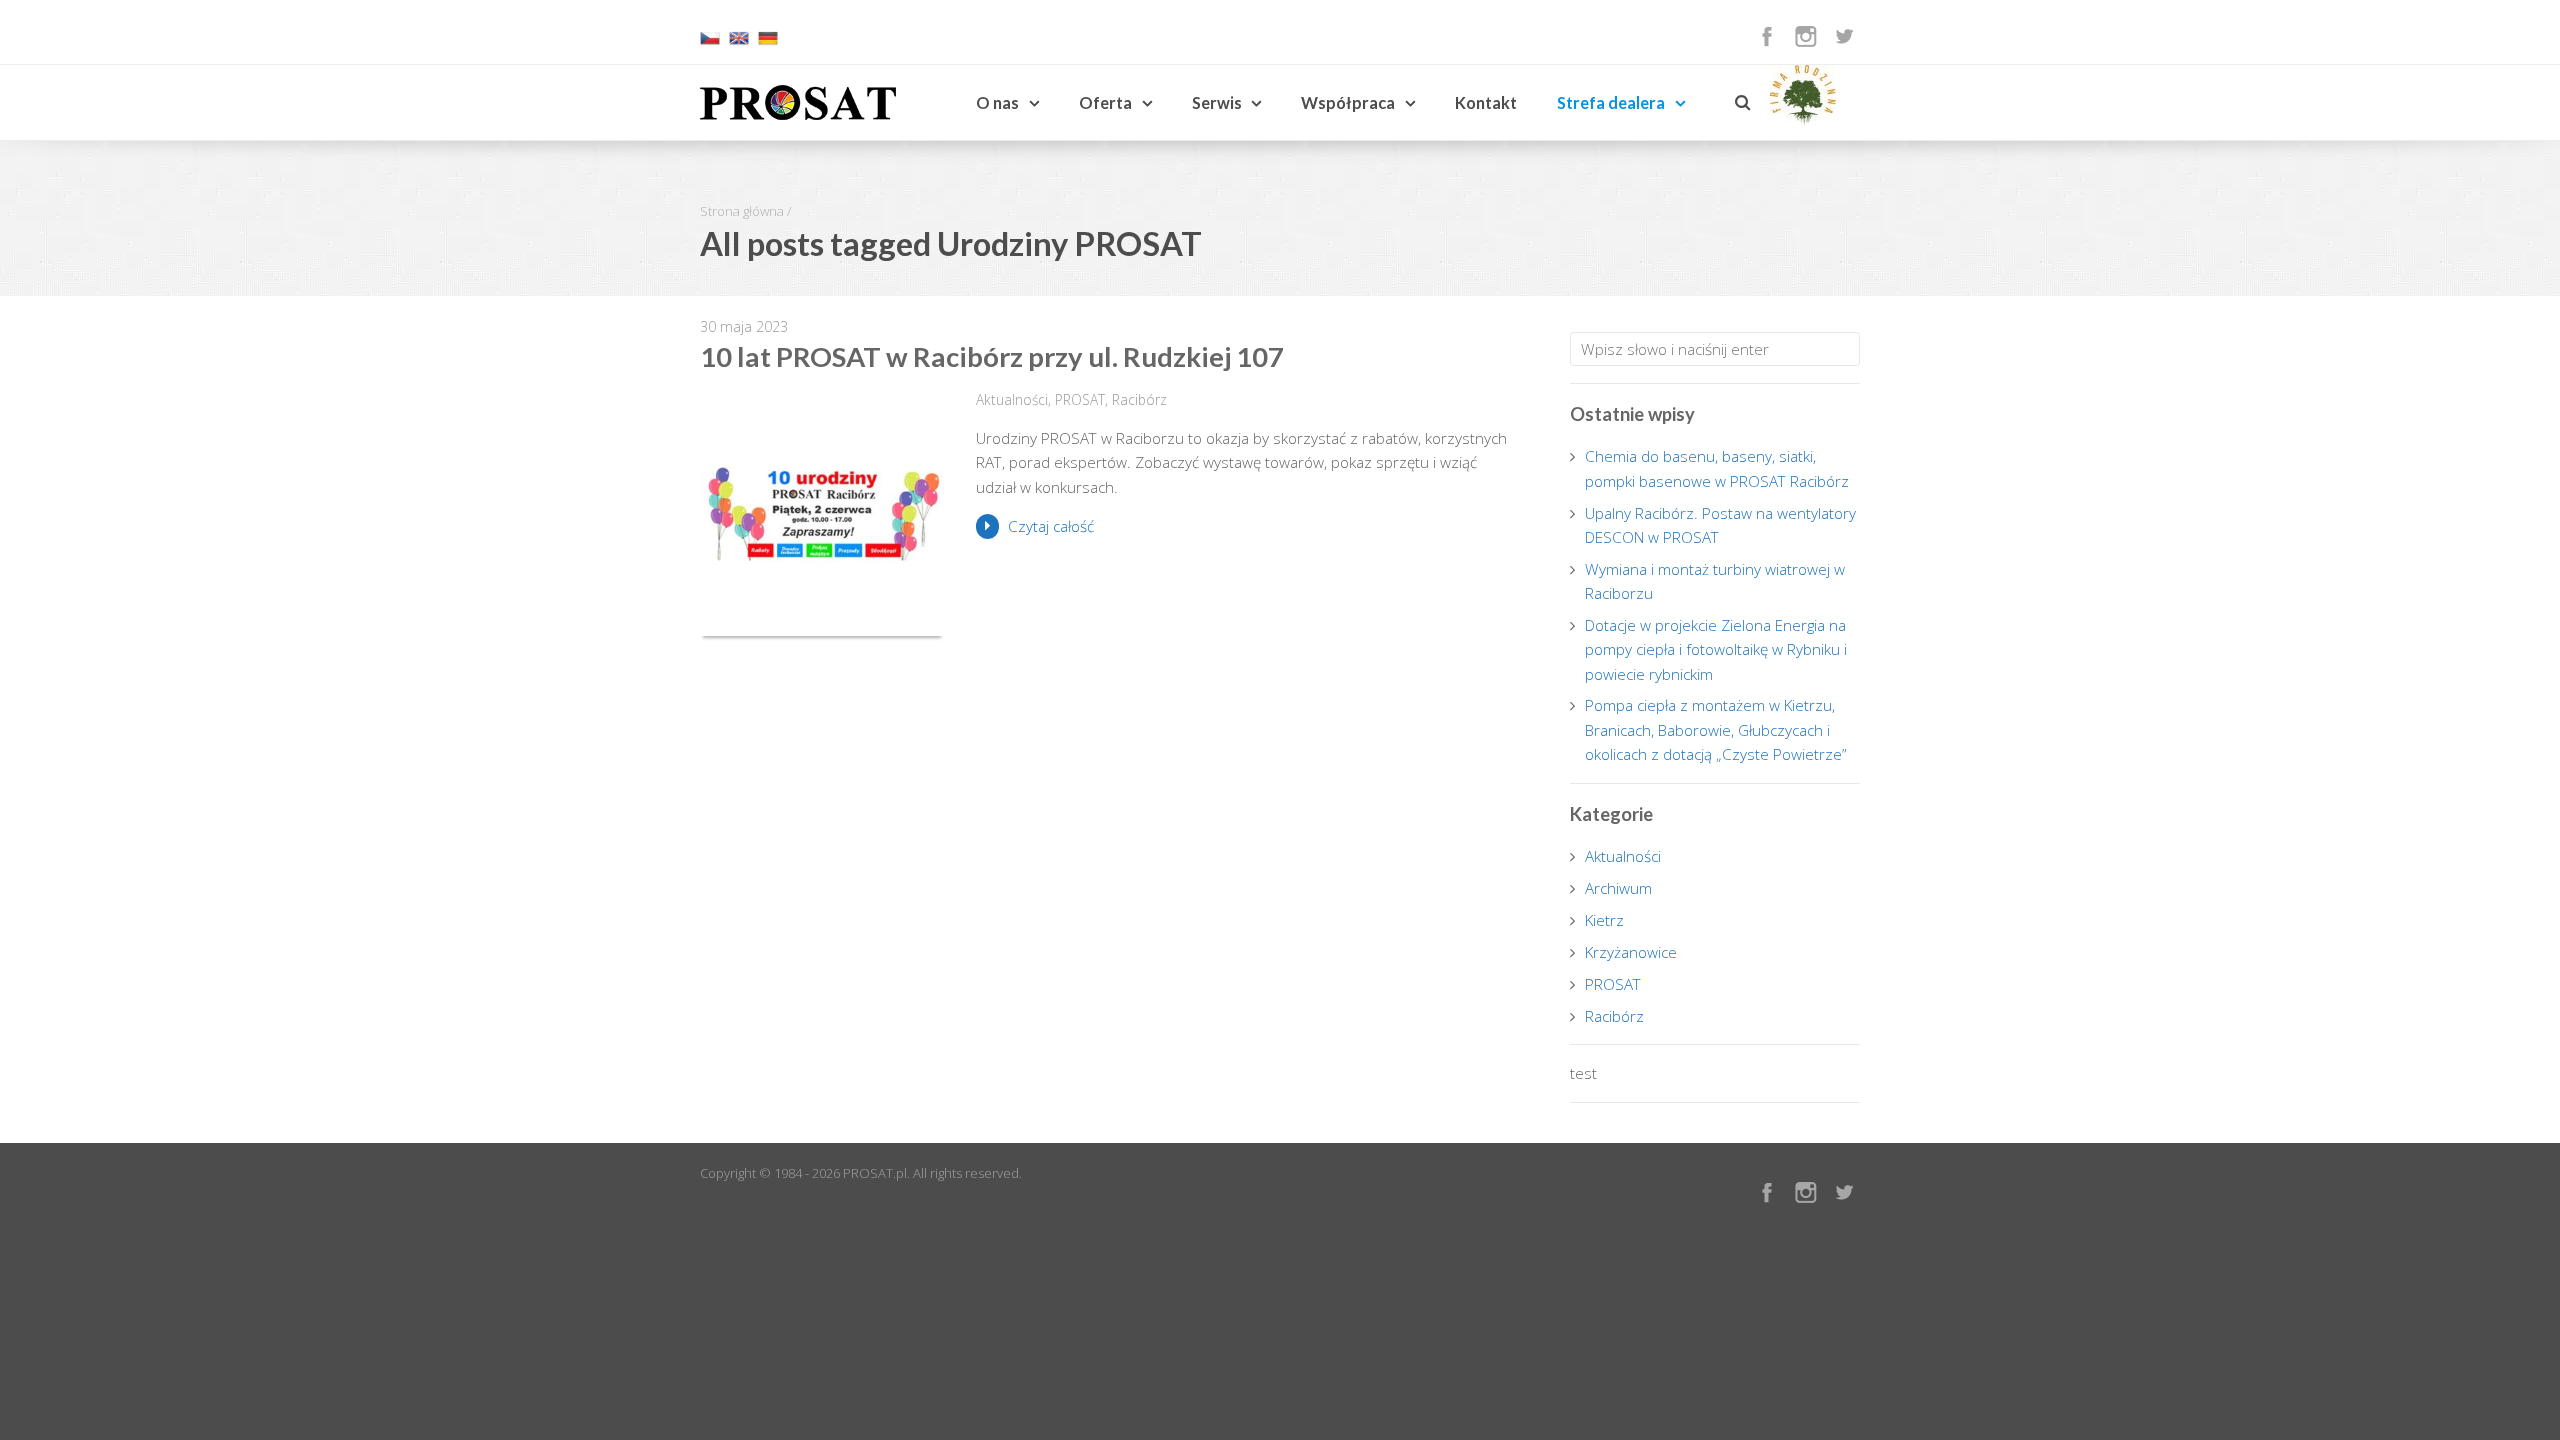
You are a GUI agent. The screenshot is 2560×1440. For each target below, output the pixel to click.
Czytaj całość (1051, 526)
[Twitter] (1844, 36)
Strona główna (742, 211)
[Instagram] (1806, 36)
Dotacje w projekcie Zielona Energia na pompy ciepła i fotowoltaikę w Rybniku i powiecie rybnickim (1716, 649)
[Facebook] (1767, 36)
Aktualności (1012, 399)
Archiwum (1618, 888)
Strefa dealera (1611, 102)
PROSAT (1080, 399)
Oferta (1105, 102)
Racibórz (1139, 399)
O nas (997, 102)
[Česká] (710, 43)
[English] (739, 43)
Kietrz (1604, 920)
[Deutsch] (768, 43)
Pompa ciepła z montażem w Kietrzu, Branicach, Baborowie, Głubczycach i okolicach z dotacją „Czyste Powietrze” (1716, 729)
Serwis (1217, 102)
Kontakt (1486, 102)
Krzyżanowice (1631, 952)
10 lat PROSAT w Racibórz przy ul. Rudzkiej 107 (992, 356)
